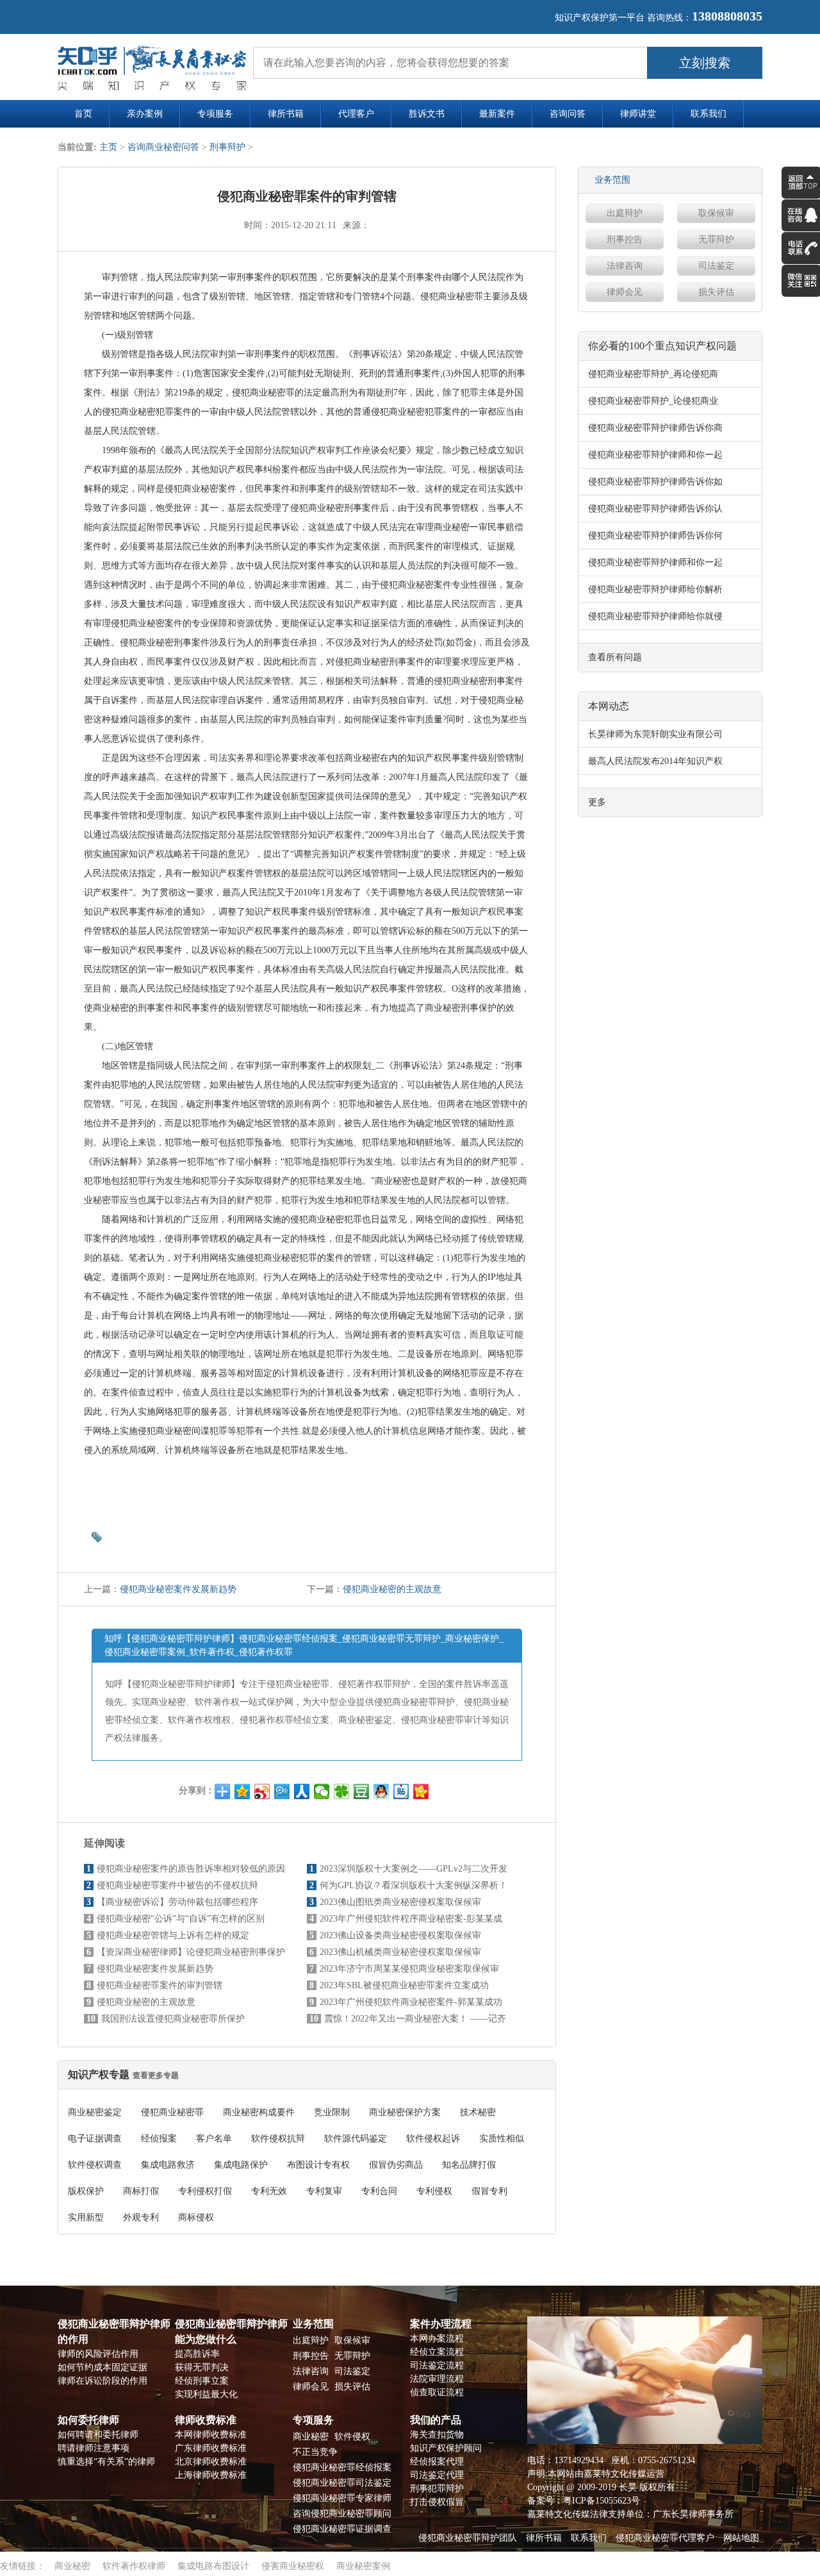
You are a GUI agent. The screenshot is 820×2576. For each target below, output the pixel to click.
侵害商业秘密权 (293, 2566)
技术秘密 (478, 2112)
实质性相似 (502, 2139)
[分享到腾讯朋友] (342, 1791)
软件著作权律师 (134, 2566)
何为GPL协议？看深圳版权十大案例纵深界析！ (414, 1885)
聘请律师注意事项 (94, 2448)
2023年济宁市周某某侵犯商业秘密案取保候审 (409, 1969)
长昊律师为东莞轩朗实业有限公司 (655, 734)
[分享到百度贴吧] (401, 1791)
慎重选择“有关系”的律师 (106, 2462)
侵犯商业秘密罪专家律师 (342, 2498)
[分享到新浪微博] (262, 1791)
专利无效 (269, 2191)
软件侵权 (352, 2437)
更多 (597, 802)
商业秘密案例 (363, 2566)
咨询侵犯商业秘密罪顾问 (342, 2514)
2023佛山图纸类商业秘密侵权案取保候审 (400, 1902)
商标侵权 (196, 2217)
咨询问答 (568, 114)
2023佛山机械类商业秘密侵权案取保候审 (400, 1952)
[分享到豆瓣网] (362, 1791)
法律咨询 (625, 266)
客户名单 (214, 2139)
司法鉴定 (716, 266)
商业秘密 (311, 2437)
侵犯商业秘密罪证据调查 (342, 2529)
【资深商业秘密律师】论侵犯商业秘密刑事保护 (191, 1952)
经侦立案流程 (437, 2352)
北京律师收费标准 (211, 2462)
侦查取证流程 (437, 2392)
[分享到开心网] (421, 1791)
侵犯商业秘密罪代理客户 (665, 2538)
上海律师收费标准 (211, 2475)
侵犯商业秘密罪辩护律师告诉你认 (655, 509)
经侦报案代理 (437, 2462)
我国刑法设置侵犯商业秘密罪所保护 (173, 2019)
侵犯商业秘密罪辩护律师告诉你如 (655, 482)
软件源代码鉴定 (356, 2139)
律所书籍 (286, 114)
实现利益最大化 (206, 2394)
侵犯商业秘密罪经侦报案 (342, 2467)
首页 (83, 114)
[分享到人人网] (302, 1791)
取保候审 (716, 213)
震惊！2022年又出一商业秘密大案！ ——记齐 (415, 2019)
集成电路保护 (241, 2165)
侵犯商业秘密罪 (172, 2112)
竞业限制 (332, 2112)
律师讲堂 (638, 114)
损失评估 (716, 292)
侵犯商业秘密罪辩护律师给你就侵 (655, 616)
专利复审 (324, 2191)
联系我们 (709, 114)
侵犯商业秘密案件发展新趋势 (178, 1589)
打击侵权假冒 (437, 2502)
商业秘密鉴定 (95, 2112)
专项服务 (215, 114)
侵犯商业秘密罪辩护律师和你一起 (655, 455)
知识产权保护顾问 (446, 2448)
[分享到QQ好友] (381, 1791)
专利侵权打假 (205, 2191)
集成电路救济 (168, 2165)
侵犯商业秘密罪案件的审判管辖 (160, 1985)
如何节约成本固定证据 (102, 2367)
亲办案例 (145, 114)
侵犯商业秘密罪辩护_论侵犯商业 (653, 401)
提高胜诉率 (197, 2354)
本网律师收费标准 (211, 2435)
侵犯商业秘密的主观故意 (392, 1589)
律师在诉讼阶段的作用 (102, 2381)
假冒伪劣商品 (396, 2165)
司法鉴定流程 (437, 2365)
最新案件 (497, 114)
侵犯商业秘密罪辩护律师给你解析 (655, 589)
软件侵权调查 (95, 2165)
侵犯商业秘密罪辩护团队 (468, 2538)
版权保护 (86, 2191)
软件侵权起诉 (433, 2139)
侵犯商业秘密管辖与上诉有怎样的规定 (173, 1935)
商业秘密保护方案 (405, 2112)
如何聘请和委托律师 (98, 2435)
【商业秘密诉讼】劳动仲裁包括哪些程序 (177, 1902)
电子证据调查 (95, 2139)
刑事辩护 (227, 147)
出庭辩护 (625, 213)
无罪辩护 (716, 239)
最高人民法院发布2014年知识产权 (655, 761)
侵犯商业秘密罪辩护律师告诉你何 (655, 536)
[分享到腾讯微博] (282, 1791)
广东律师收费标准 (211, 2448)
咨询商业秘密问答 (163, 147)
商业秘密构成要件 (259, 2112)
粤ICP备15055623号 (602, 2501)
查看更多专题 (156, 2075)
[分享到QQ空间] (242, 1791)
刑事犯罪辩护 (437, 2489)
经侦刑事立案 (202, 2381)
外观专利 (141, 2217)
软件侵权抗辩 (278, 2139)
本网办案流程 (437, 2339)
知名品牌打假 (469, 2165)
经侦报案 (159, 2139)
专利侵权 (434, 2191)
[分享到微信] (322, 1791)
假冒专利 (489, 2191)
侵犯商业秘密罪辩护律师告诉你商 (655, 428)
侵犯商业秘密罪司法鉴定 (342, 2483)
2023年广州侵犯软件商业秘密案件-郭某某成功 (411, 2002)
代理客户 (356, 114)
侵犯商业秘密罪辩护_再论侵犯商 (653, 374)
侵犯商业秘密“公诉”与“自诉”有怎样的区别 (181, 1919)
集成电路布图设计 (213, 2566)
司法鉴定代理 (437, 2475)
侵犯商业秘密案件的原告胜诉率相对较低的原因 (191, 1869)
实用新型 (86, 2217)
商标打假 (141, 2191)
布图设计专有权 (318, 2165)
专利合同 (379, 2191)
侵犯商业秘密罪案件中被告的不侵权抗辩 (177, 1885)
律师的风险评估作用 (98, 2354)
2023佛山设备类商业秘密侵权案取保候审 (400, 1935)
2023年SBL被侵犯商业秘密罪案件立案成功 (404, 1985)
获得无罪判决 (202, 2367)
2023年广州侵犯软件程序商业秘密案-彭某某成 (411, 1919)
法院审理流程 (437, 2379)
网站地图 (741, 2538)
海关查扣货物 (437, 2435)
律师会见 (625, 292)
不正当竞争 (315, 2452)
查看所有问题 (615, 657)
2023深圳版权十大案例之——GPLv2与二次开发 (414, 1869)
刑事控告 (625, 239)
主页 (108, 147)
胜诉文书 (427, 114)
